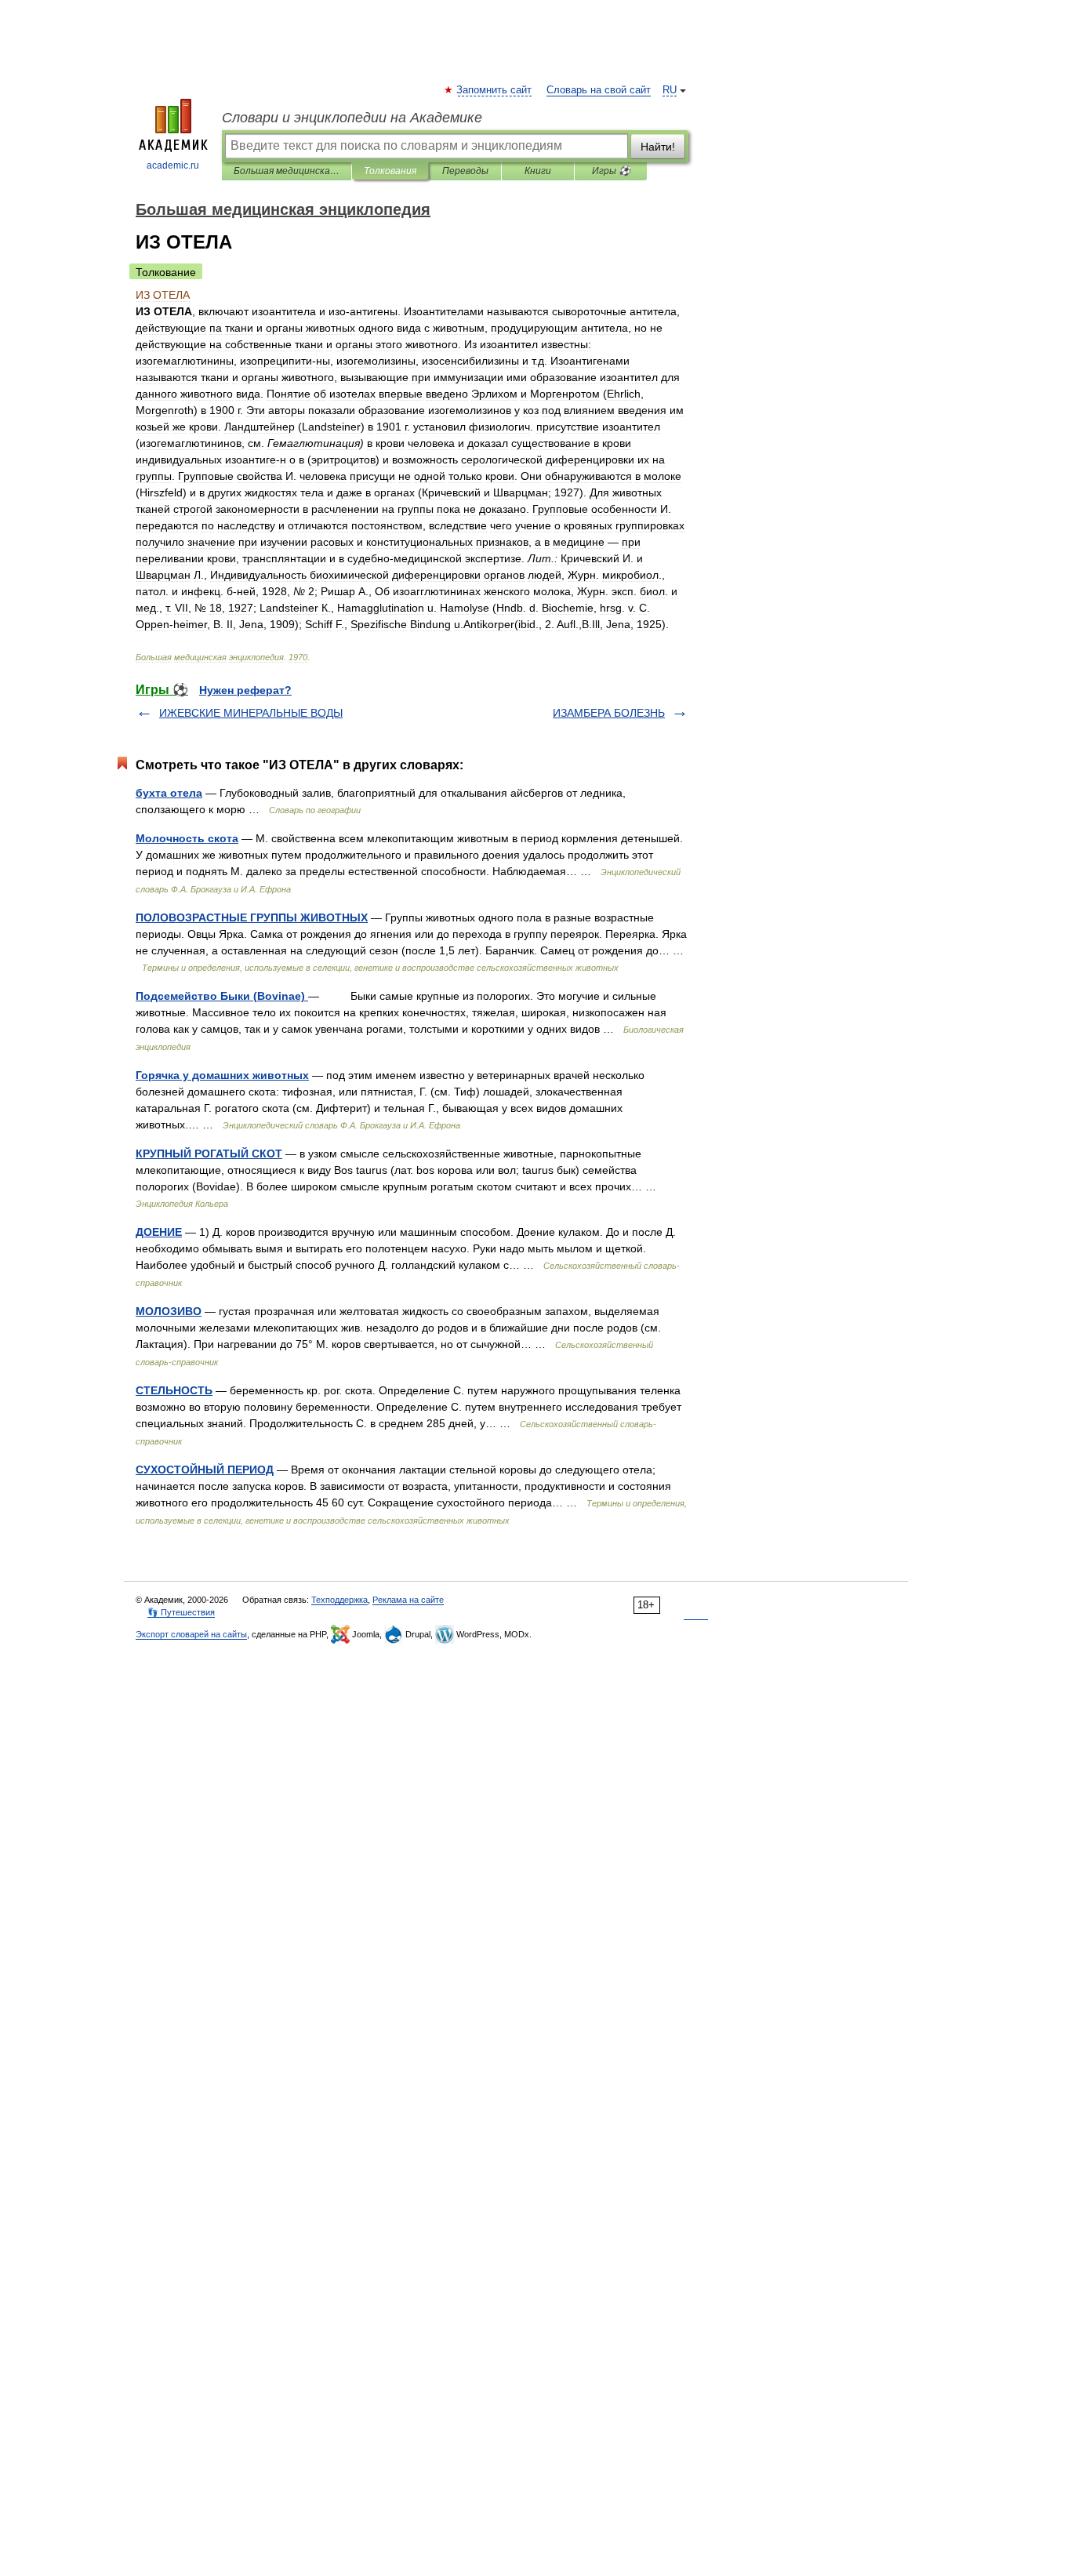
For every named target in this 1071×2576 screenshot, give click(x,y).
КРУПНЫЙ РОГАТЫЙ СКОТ (209, 1154)
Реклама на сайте (408, 1600)
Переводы (465, 171)
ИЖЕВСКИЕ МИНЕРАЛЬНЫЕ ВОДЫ (251, 713)
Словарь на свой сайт (599, 90)
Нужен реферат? (245, 690)
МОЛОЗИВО (169, 1311)
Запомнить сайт (495, 90)
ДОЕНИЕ (159, 1232)
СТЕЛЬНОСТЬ (174, 1390)
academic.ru (173, 165)
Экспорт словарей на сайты (191, 1634)
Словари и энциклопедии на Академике (352, 118)
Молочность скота (187, 838)
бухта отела (169, 793)
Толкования (390, 171)
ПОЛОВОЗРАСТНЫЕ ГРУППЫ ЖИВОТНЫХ (252, 917)
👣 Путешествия (181, 1612)
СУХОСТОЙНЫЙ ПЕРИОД (205, 1470)
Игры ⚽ (611, 171)
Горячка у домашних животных (222, 1075)
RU (670, 90)
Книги (538, 171)
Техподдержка (339, 1600)
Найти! (658, 147)
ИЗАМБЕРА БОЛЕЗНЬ (609, 713)
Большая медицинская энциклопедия (287, 171)
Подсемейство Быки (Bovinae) (222, 996)
